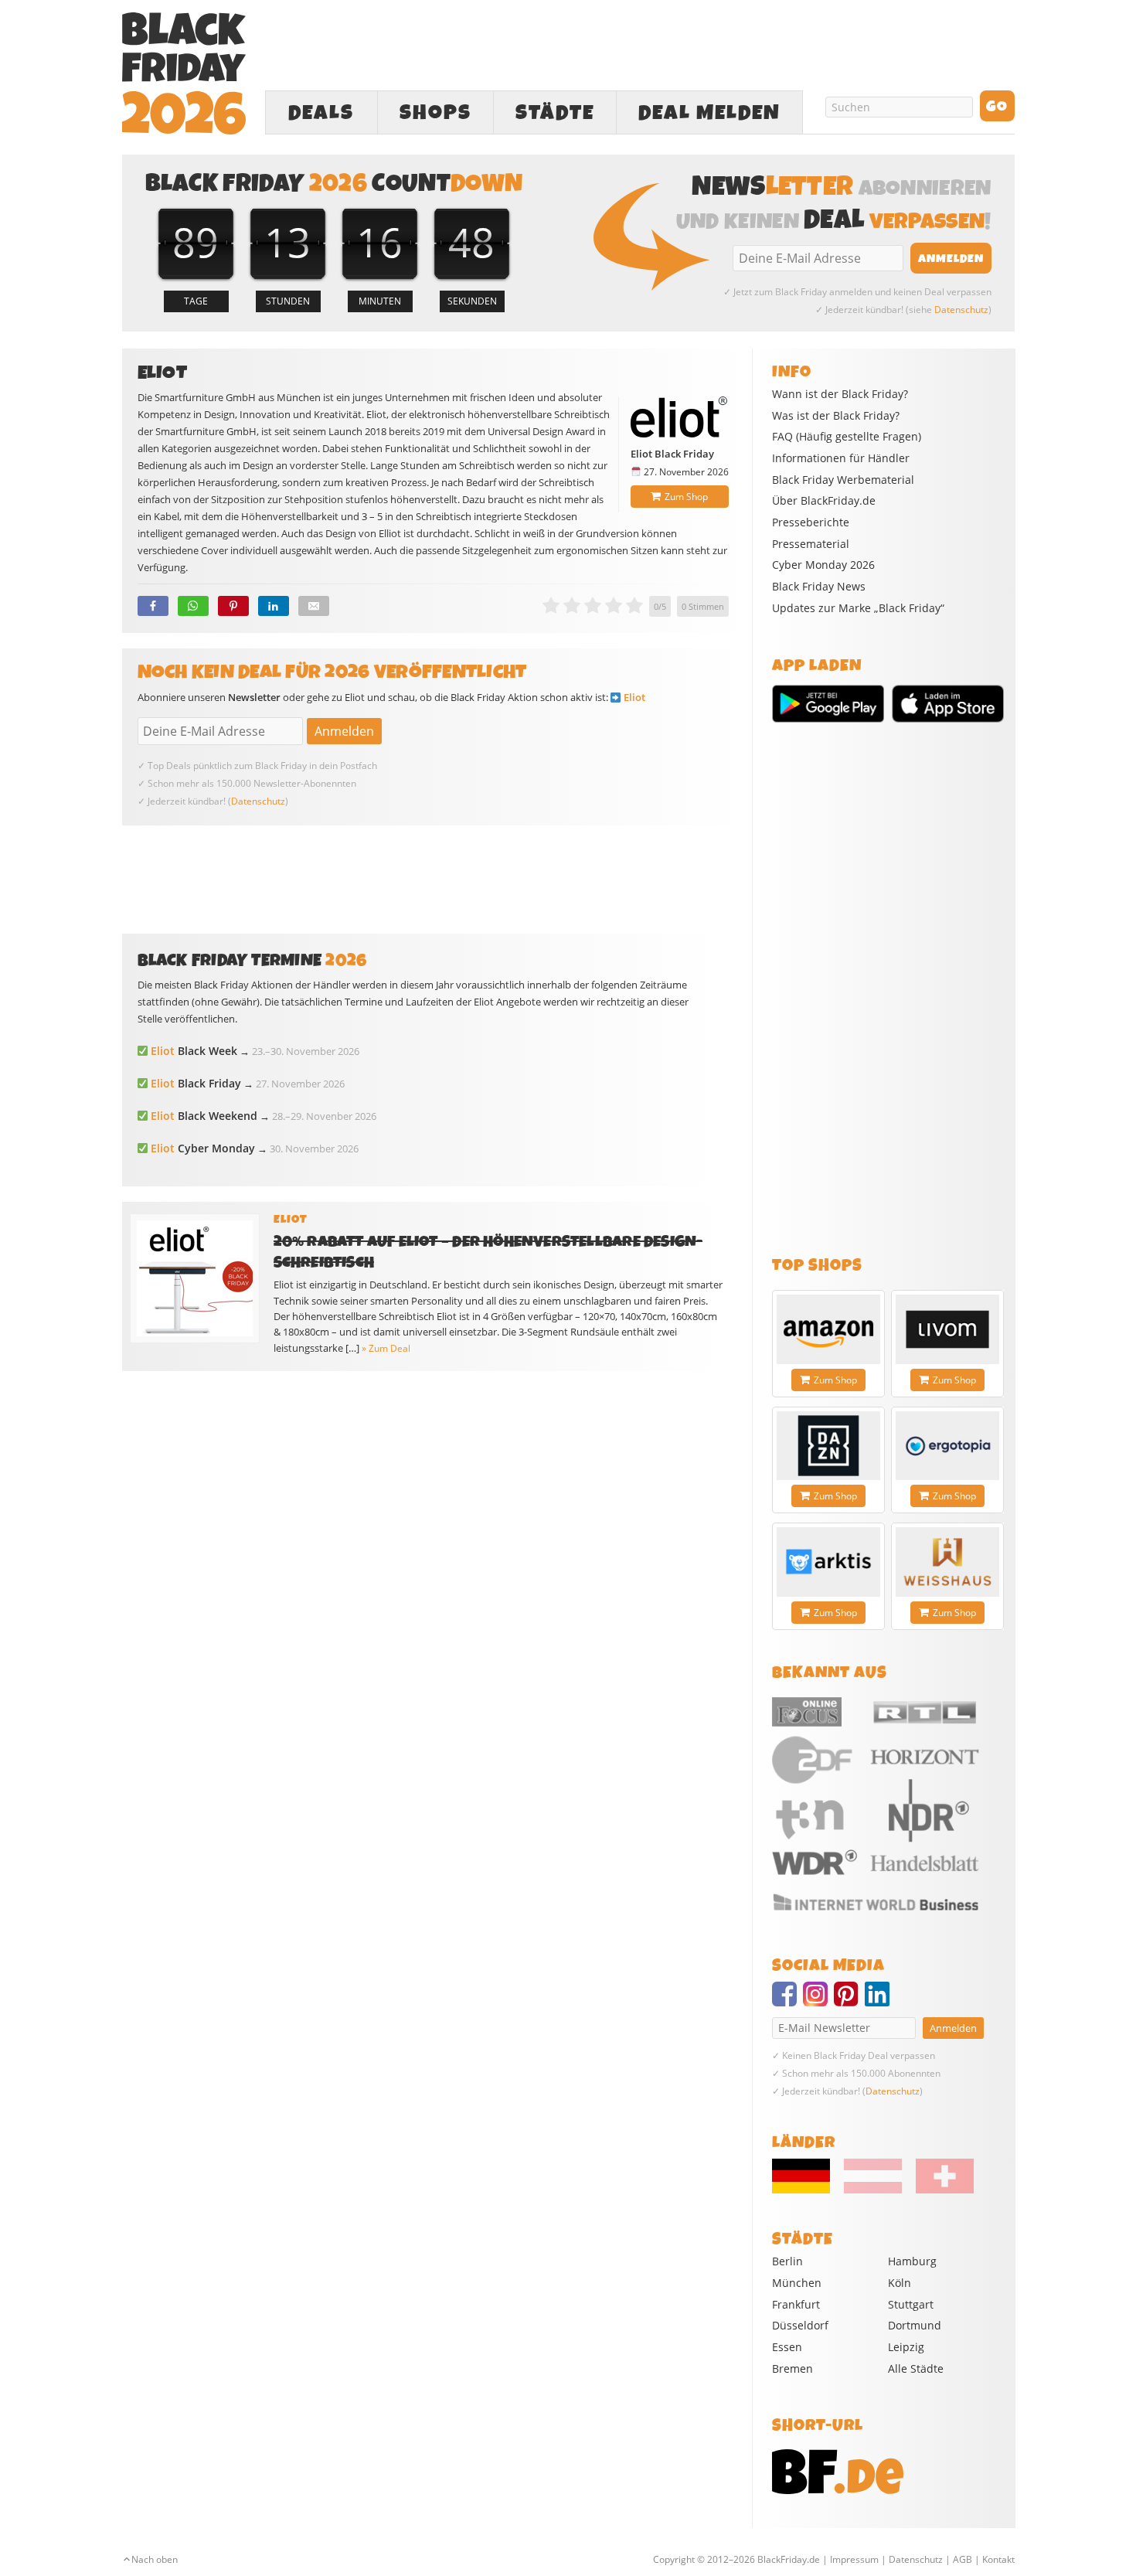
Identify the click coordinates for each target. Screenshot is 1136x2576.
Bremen (792, 2368)
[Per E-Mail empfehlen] (314, 606)
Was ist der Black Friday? (836, 416)
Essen (787, 2347)
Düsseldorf (800, 2325)
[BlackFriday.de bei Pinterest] (849, 2001)
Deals (321, 113)
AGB (963, 2559)
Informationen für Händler (841, 458)
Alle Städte (916, 2368)
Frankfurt (796, 2304)
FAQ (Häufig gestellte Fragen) (847, 437)
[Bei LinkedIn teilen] (274, 606)
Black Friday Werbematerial (843, 480)
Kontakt (998, 2559)
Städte (555, 113)
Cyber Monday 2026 (823, 565)
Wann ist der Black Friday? (840, 394)
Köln (900, 2283)
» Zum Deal (386, 1348)
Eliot (634, 697)
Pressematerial (811, 544)
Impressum (854, 2559)
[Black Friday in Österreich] (873, 2190)
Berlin (787, 2261)
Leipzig (906, 2347)
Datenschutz (961, 310)
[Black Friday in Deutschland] (807, 2190)
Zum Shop (686, 497)
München (797, 2283)
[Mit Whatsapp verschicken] (193, 606)
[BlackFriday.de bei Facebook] (787, 2001)
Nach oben (155, 2559)
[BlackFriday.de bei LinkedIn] (880, 2001)
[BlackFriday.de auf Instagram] (818, 2001)
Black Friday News (819, 587)
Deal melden (709, 113)
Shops (435, 113)
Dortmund (915, 2325)
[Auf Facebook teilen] (153, 606)
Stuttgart (911, 2304)
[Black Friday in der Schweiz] (939, 2190)
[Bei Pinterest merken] (233, 606)
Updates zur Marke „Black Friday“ (858, 608)
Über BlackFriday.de (824, 501)
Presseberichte (811, 522)
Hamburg (912, 2261)
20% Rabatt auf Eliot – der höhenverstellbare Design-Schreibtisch (488, 1252)
